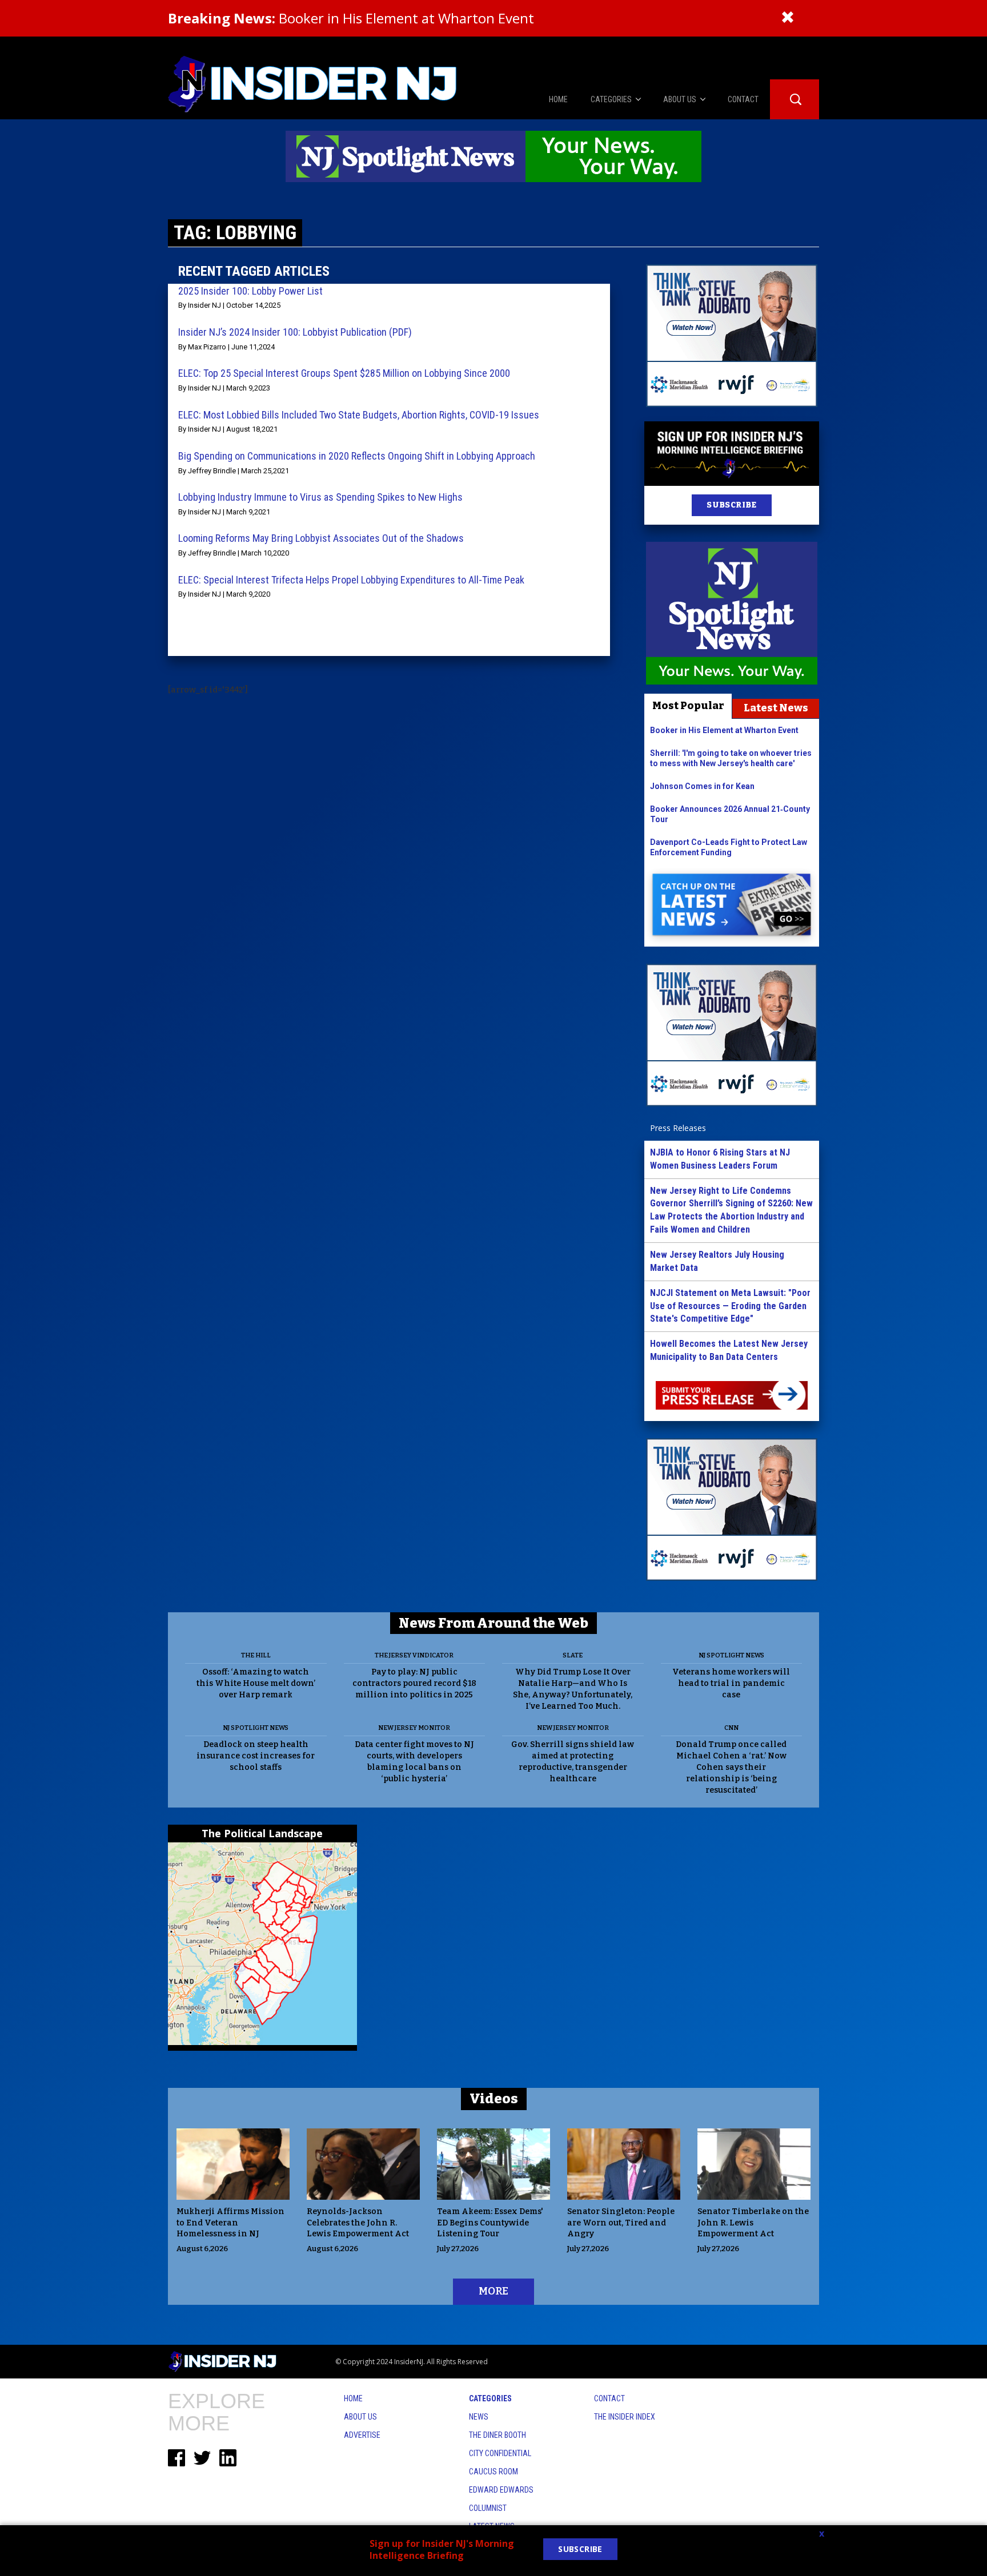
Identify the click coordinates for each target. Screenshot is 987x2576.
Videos (494, 2099)
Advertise (362, 2435)
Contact (609, 2398)
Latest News (776, 708)
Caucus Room (493, 2472)
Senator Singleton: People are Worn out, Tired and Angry (621, 2223)
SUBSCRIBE (731, 505)
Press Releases (678, 1128)
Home (353, 2398)
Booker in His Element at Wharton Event (351, 18)
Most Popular (688, 706)
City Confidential (500, 2453)
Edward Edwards (501, 2490)
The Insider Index (625, 2417)
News (479, 2417)
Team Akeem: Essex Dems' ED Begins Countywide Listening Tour (490, 2223)
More (493, 2291)
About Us (360, 2417)
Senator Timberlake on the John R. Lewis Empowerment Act (753, 2223)
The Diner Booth (497, 2435)
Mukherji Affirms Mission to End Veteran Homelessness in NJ (230, 2223)
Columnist (488, 2508)
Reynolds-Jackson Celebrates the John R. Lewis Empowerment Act (358, 2223)
